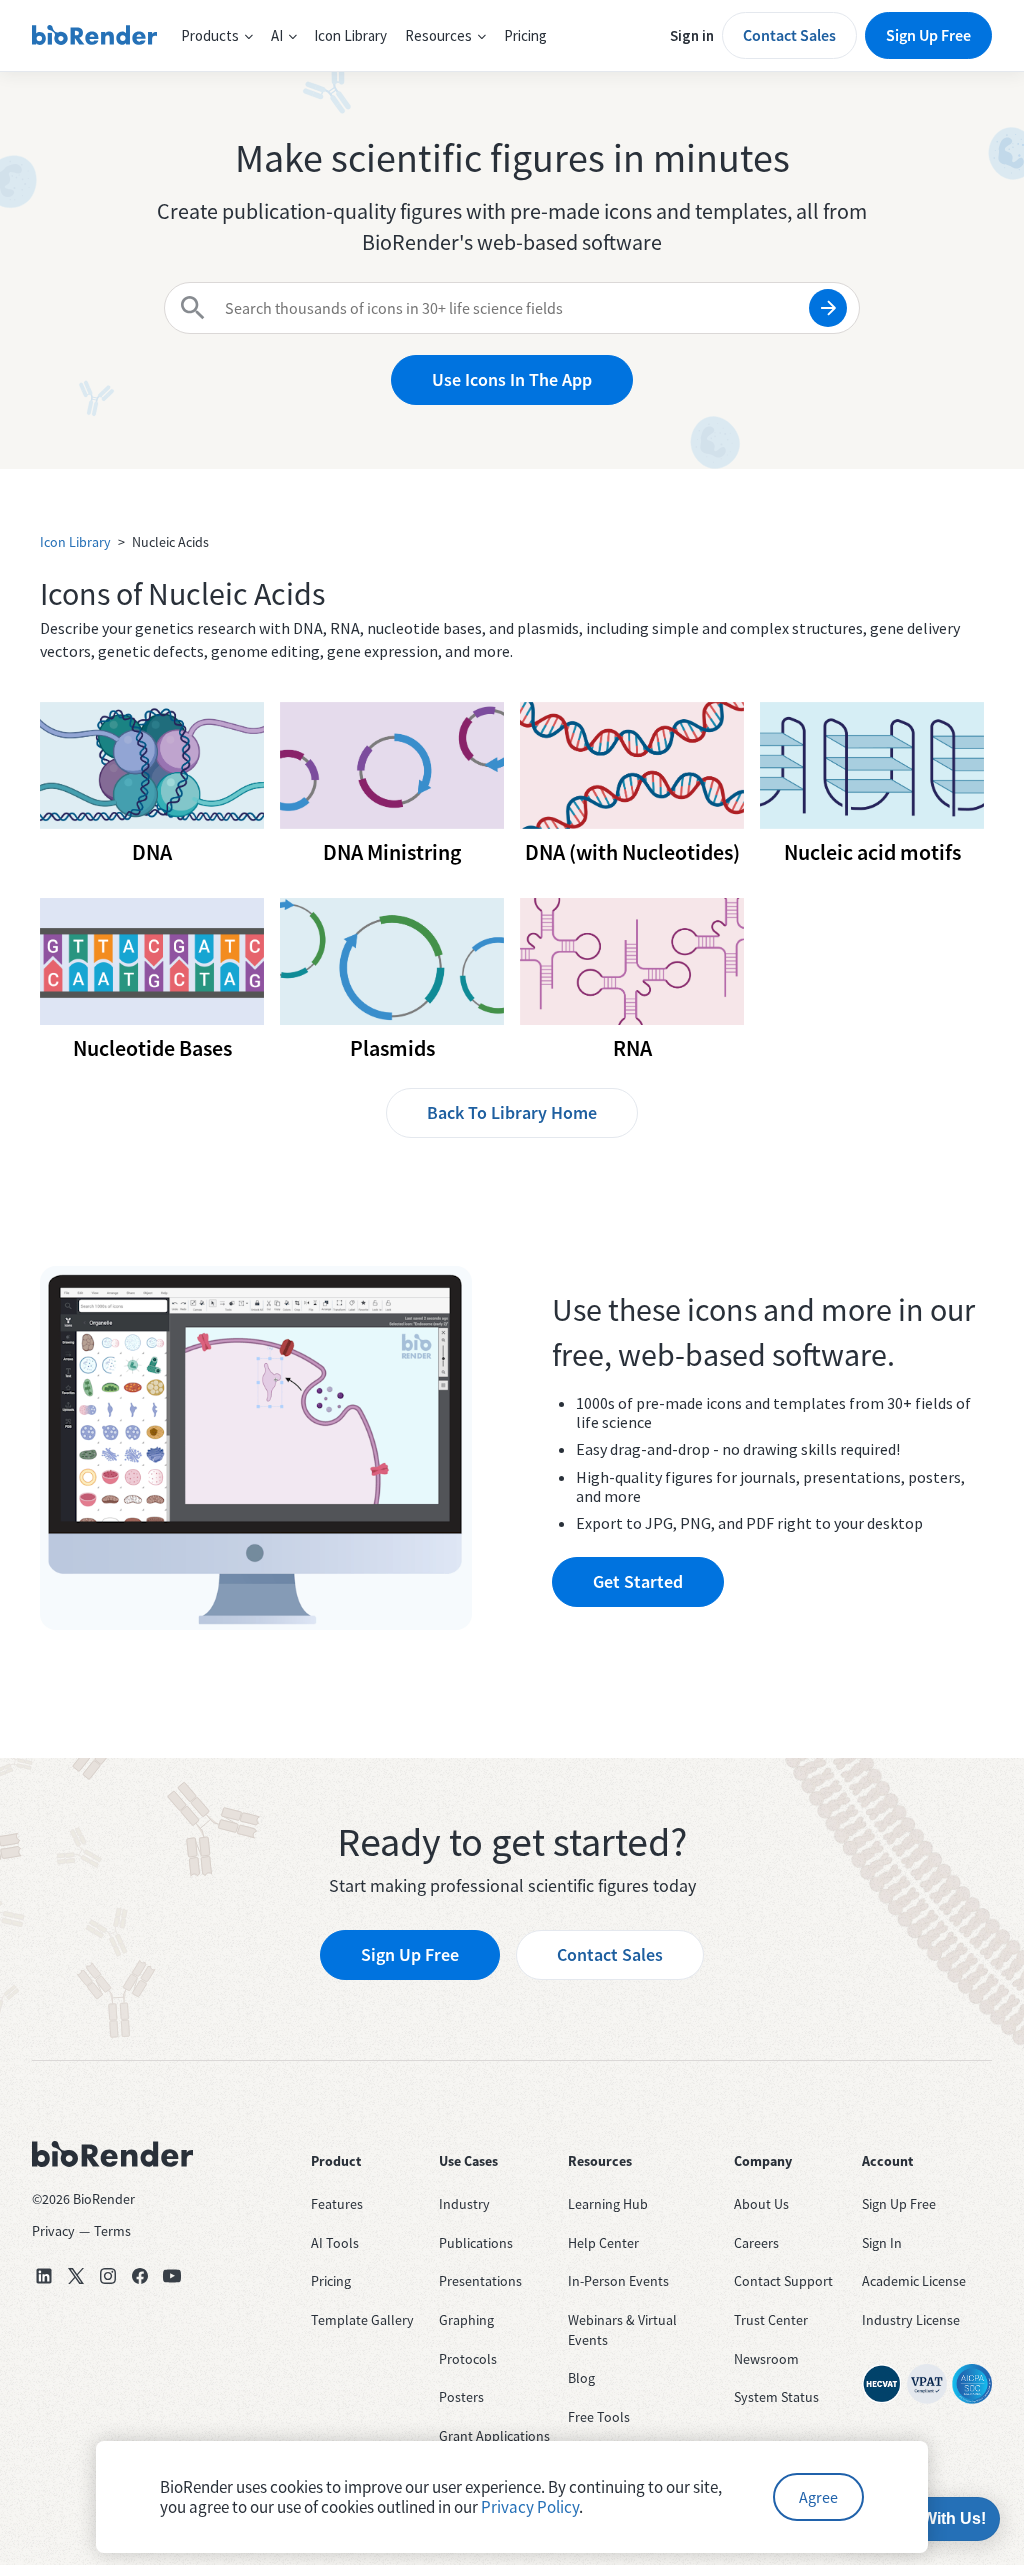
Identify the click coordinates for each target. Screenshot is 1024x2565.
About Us (761, 2204)
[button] (217, 36)
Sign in (692, 35)
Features (337, 2204)
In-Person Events (618, 2281)
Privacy (53, 2231)
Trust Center (771, 2320)
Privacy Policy (530, 2507)
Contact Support (783, 2281)
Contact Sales (789, 35)
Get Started (638, 1581)
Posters (461, 2397)
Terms (112, 2231)
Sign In (882, 2243)
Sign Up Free (928, 35)
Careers (756, 2243)
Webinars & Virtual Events (622, 2330)
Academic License (914, 2281)
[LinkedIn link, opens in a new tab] (44, 2276)
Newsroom (766, 2359)
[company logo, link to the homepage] (94, 36)
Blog (581, 2378)
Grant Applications (494, 2436)
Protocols (468, 2359)
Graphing (466, 2320)
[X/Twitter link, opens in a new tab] (76, 2276)
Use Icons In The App (512, 379)
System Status (776, 2397)
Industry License (911, 2320)
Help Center (603, 2243)
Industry (464, 2204)
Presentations (480, 2281)
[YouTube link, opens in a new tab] (172, 2276)
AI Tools (335, 2243)
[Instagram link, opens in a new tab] (108, 2276)
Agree (818, 2497)
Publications (476, 2243)
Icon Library (350, 35)
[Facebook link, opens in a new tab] (140, 2276)
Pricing (525, 35)
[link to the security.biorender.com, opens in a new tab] (882, 2384)
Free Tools (599, 2417)
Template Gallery (362, 2320)
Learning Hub (608, 2204)
